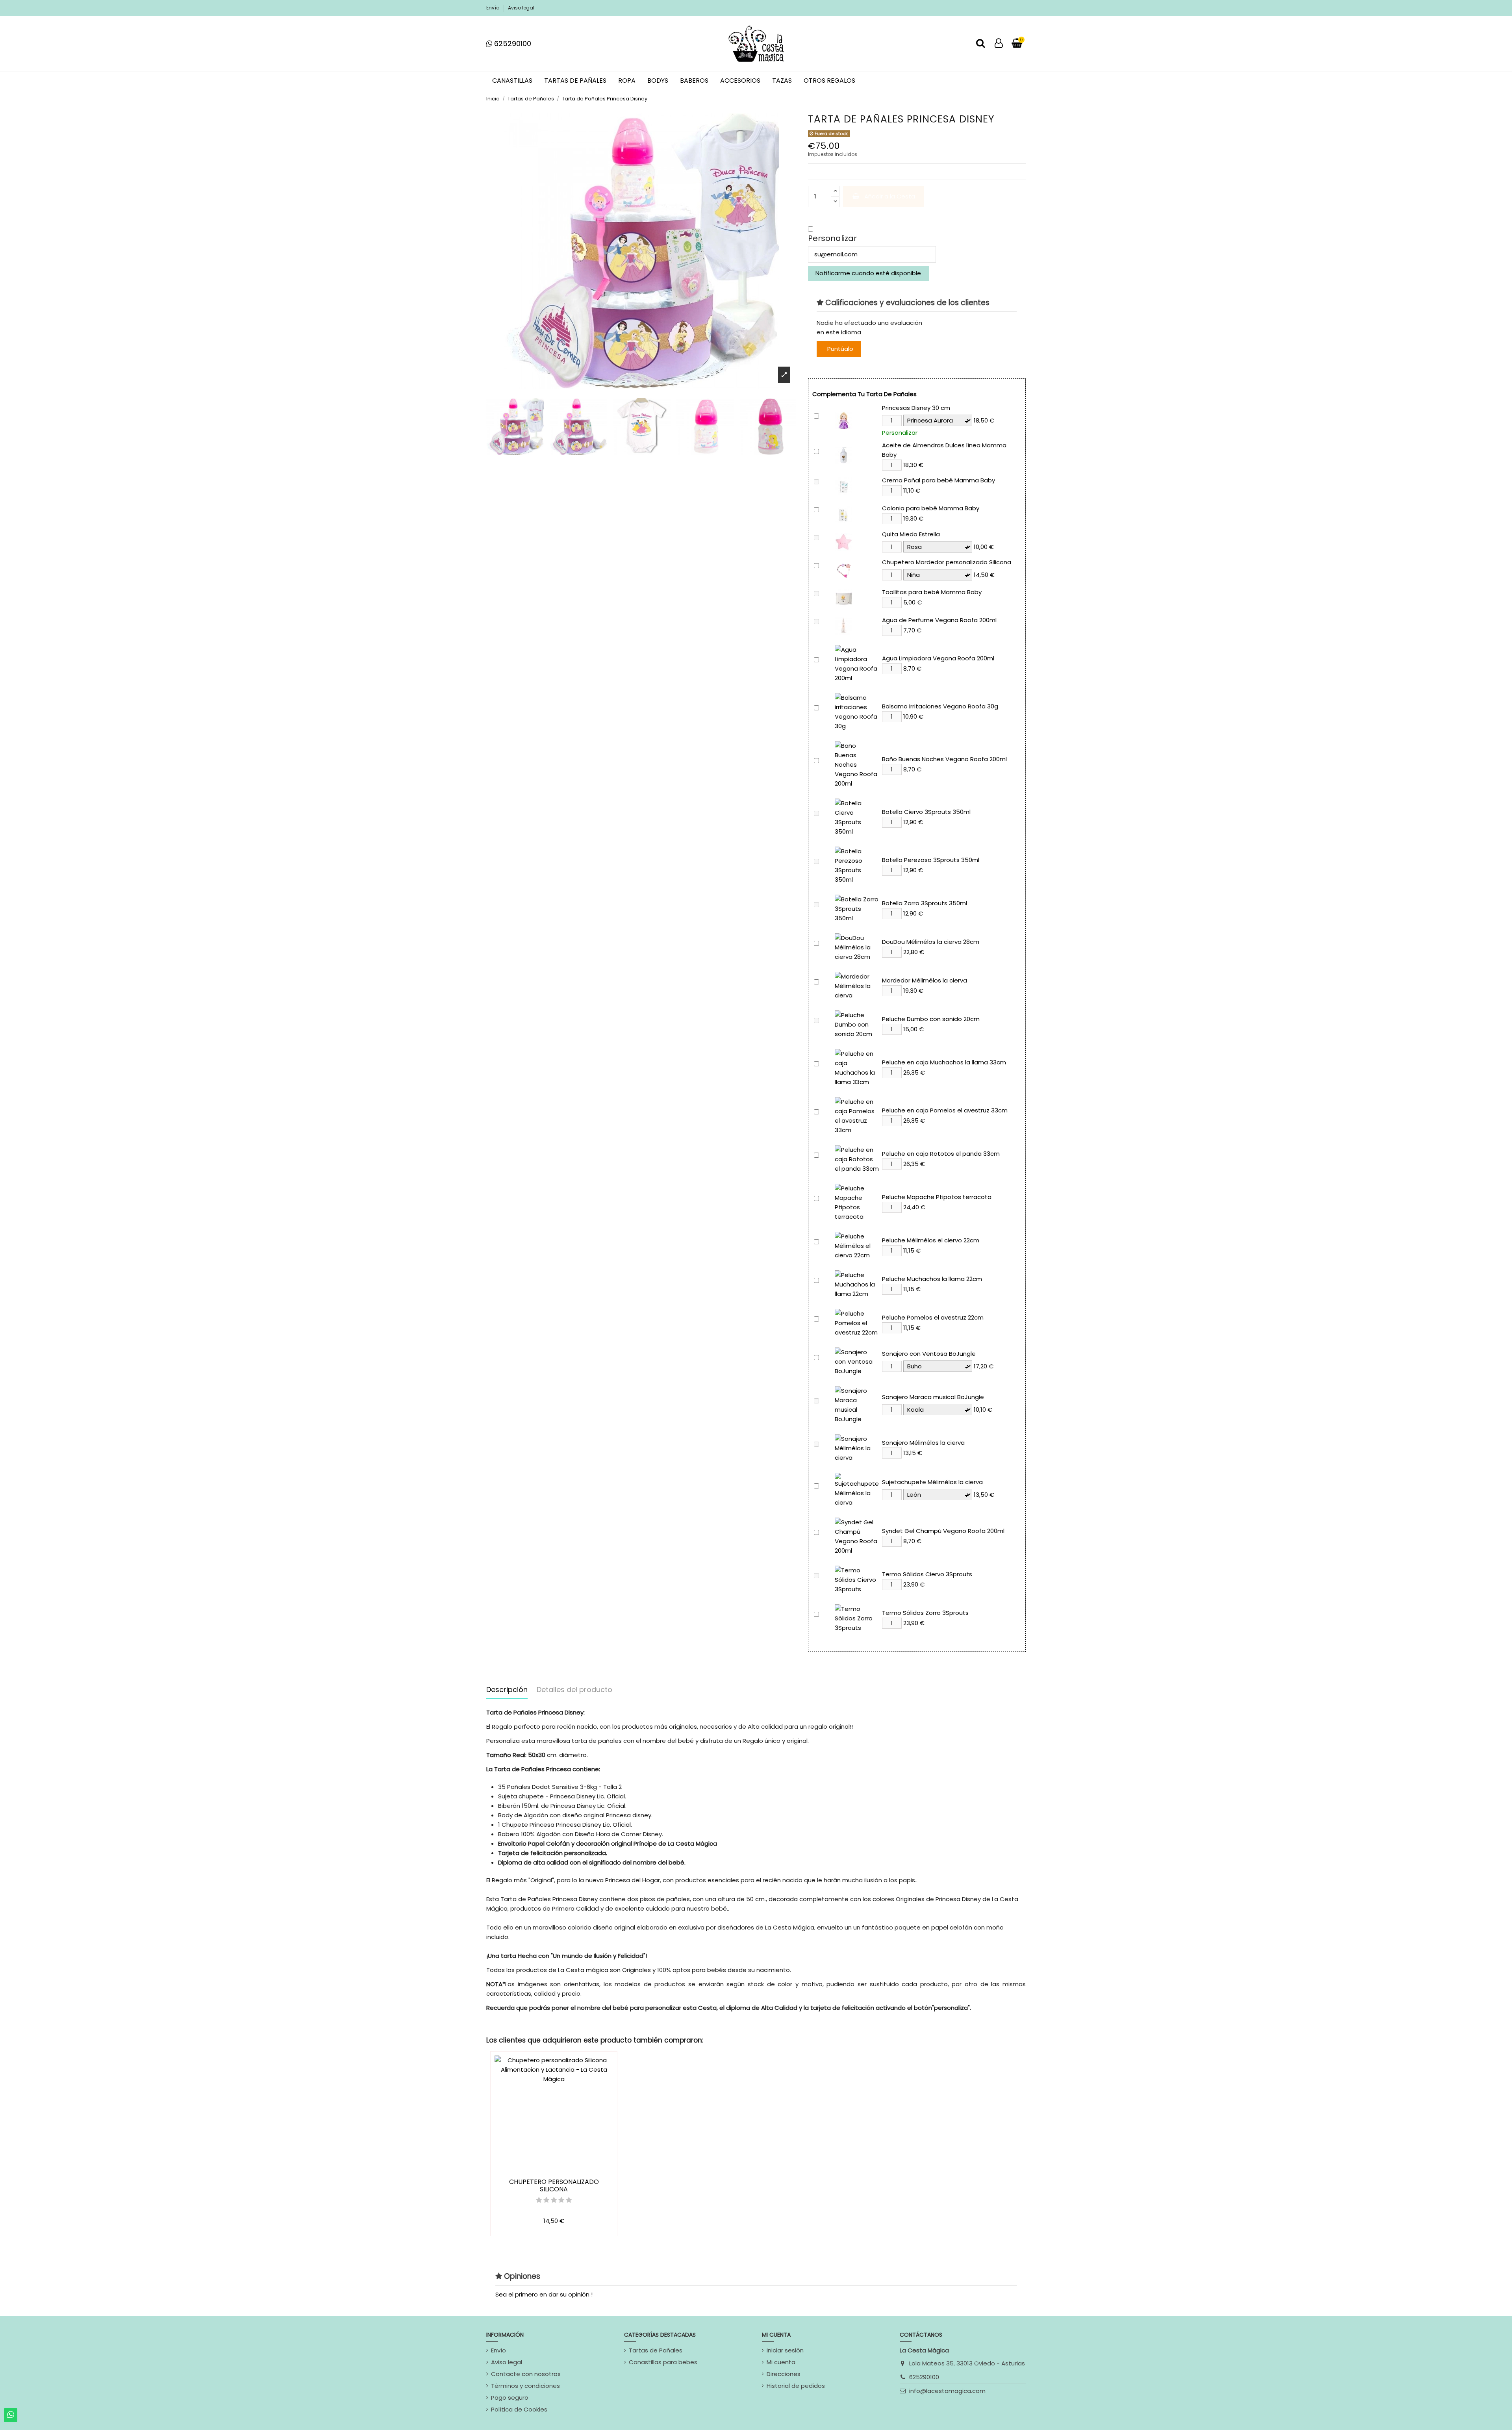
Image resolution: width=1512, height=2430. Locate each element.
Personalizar (832, 238)
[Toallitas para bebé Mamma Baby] (844, 597)
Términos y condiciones (525, 2386)
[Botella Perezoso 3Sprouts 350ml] (857, 865)
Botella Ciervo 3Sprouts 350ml (926, 812)
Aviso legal (521, 8)
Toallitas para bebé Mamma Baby (932, 592)
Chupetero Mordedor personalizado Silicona (947, 562)
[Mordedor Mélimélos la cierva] (857, 985)
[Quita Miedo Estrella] (844, 541)
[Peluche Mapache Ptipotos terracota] (857, 1202)
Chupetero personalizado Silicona (554, 2185)
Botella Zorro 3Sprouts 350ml (925, 903)
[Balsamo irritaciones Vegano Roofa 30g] (857, 711)
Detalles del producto (574, 1690)
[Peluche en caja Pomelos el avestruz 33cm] (857, 1115)
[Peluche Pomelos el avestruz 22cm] (857, 1323)
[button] (811, 229)
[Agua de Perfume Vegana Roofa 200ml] (844, 625)
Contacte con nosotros (526, 2374)
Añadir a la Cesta (890, 196)
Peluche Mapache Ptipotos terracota (937, 1197)
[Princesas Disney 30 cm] (844, 420)
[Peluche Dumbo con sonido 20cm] (857, 1024)
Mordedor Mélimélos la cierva (925, 980)
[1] (539, 2200)
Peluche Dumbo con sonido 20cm (931, 1019)
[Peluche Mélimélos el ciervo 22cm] (857, 1245)
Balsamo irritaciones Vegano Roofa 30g (940, 706)
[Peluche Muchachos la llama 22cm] (857, 1284)
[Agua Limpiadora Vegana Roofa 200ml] (857, 663)
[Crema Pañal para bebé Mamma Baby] (844, 485)
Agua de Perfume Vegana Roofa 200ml (939, 620)
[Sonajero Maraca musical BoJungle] (857, 1404)
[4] (561, 2200)
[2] (546, 2200)
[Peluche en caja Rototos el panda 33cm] (857, 1159)
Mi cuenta (781, 2362)
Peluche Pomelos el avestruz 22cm (933, 1317)
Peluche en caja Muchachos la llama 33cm (944, 1062)
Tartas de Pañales (656, 2350)
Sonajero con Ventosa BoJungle (929, 1354)
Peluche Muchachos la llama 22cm (932, 1279)
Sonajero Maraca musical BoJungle (933, 1397)
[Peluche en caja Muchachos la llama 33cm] (857, 1067)
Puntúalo (840, 349)
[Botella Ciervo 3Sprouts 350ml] (857, 817)
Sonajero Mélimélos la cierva (923, 1443)
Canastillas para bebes (663, 2362)
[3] (554, 2200)
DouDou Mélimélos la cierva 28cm (931, 942)
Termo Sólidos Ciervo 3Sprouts (927, 1574)
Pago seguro (510, 2398)
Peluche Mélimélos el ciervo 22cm (931, 1240)
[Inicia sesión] (999, 44)
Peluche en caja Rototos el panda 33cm (941, 1154)
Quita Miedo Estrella (911, 534)
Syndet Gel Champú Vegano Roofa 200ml (943, 1531)
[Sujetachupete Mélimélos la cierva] (857, 1489)
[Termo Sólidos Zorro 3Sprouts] (857, 1618)
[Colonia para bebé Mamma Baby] (844, 513)
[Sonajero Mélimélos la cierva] (857, 1448)
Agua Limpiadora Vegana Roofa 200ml (938, 658)
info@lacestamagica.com (947, 2391)
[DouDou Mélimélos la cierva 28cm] (857, 947)
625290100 (924, 2377)
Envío (493, 8)
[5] (569, 2200)
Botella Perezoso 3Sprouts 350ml (931, 860)
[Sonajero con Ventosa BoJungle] (857, 1361)
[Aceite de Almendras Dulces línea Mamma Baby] (844, 455)
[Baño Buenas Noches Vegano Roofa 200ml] (857, 764)
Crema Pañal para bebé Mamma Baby (939, 480)
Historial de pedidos (796, 2386)
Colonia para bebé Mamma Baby (931, 508)
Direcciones (784, 2374)
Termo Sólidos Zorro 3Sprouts (925, 1613)
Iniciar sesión (785, 2350)
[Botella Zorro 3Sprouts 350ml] (857, 908)
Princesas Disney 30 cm (916, 408)
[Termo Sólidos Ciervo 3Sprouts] (857, 1579)
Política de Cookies (519, 2409)
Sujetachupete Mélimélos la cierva (932, 1482)
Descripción (507, 1690)
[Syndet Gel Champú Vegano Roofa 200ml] (857, 1536)
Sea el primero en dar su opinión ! (544, 2294)
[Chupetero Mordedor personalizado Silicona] (844, 569)
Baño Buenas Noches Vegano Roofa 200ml (944, 759)
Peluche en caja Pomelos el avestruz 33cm (945, 1110)
